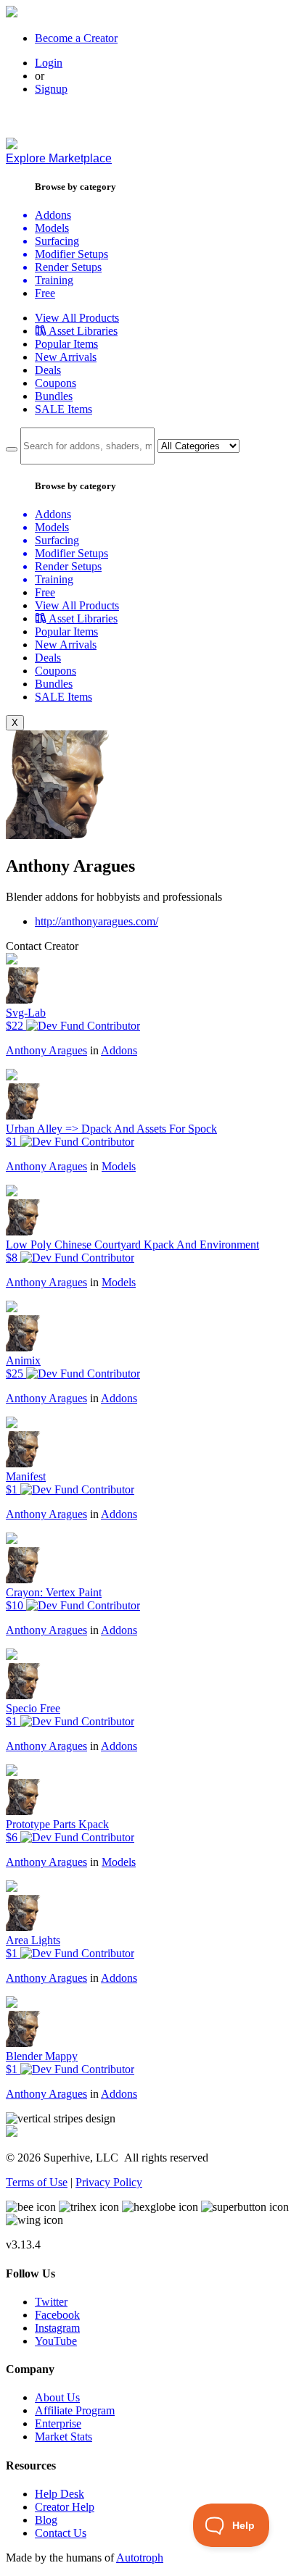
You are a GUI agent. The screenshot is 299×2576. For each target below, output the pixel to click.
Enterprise (58, 2423)
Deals (48, 370)
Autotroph (140, 2558)
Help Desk (60, 2494)
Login (49, 63)
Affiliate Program (75, 2410)
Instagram (57, 2328)
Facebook (57, 2315)
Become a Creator (76, 38)
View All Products (77, 318)
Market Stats (64, 2437)
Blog (46, 2520)
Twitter (51, 2302)
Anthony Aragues (46, 1050)
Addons (119, 1050)
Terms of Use (37, 2182)
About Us (57, 2397)
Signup (51, 89)
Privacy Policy (109, 2182)
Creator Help (65, 2507)
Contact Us (61, 2533)
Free (45, 293)
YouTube (56, 2341)
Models (119, 1166)
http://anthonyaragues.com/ (97, 921)
